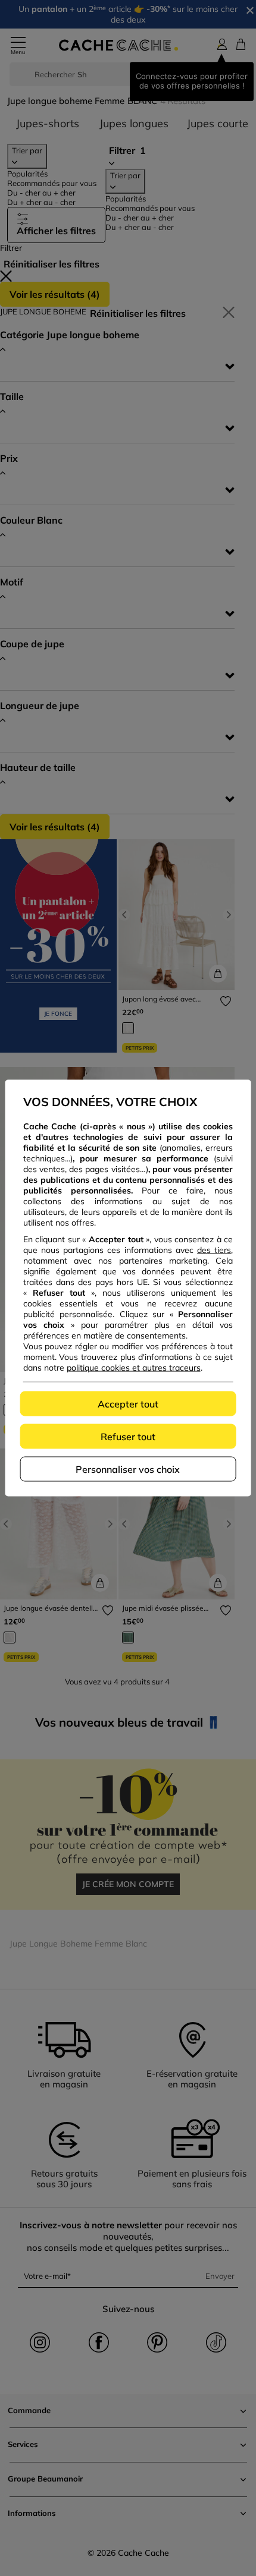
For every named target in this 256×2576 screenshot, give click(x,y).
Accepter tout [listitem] (128, 1404)
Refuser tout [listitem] (128, 1437)
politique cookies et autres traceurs (134, 1368)
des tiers (214, 1250)
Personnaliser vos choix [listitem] (128, 1469)
